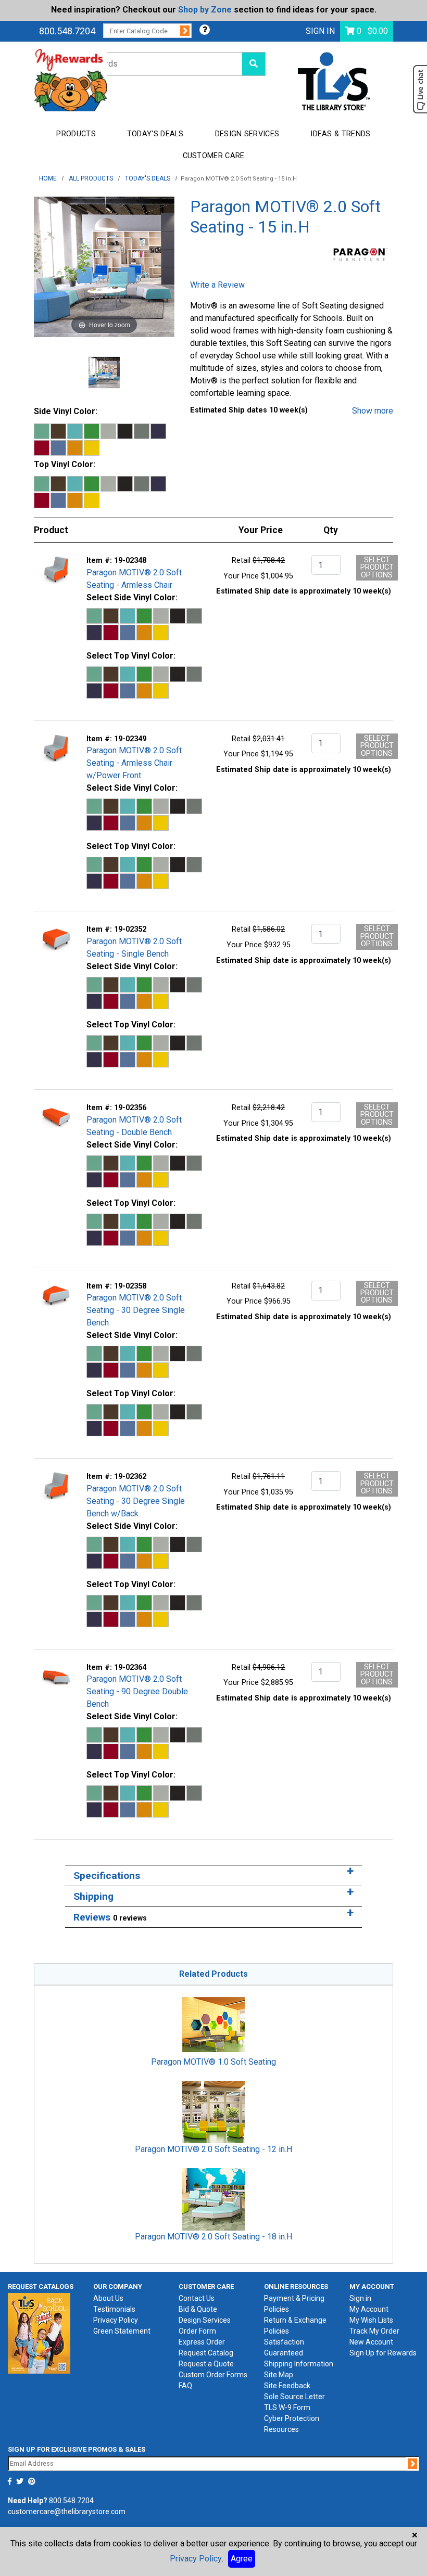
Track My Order (374, 2331)
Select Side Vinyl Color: (132, 597)
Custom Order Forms (213, 2375)
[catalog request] (39, 2333)
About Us (108, 2298)
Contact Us (197, 2298)
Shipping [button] (93, 1896)
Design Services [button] (247, 134)
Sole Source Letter (294, 2397)
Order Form (197, 2331)
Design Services (205, 2320)
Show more (373, 411)
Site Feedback (287, 2386)
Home (48, 178)
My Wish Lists (371, 2320)
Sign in (360, 2298)
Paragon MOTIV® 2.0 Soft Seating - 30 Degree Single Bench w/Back (136, 1501)
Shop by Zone (205, 10)
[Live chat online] (420, 89)
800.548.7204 (67, 31)
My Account (369, 2309)
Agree (242, 2559)
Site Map (279, 2375)
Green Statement (122, 2331)
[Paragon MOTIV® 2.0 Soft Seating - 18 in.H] (213, 2199)
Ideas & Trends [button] (340, 134)
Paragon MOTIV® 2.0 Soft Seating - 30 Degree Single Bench (136, 1310)
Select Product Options (377, 568)
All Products (91, 178)
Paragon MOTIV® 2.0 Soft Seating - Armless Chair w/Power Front (134, 763)
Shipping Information (299, 2364)
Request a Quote (206, 2364)
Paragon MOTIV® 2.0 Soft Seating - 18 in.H (213, 2237)
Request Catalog (206, 2353)
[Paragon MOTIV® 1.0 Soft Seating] (213, 2024)
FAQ (185, 2386)
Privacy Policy (116, 2320)
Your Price (241, 576)
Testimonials (114, 2309)
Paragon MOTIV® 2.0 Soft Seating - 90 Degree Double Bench (137, 1691)
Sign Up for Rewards (383, 2353)
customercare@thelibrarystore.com (67, 2511)
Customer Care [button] (214, 156)
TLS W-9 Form (287, 2407)
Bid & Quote (198, 2309)
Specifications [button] (107, 1876)
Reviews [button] (110, 1917)
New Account (371, 2342)
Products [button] (76, 134)
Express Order (202, 2342)
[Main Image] (104, 372)
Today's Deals (155, 134)
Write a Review (217, 285)
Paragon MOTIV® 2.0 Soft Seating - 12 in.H (213, 2149)
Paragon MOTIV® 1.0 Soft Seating (213, 2062)
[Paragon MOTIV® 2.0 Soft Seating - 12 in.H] (213, 2111)
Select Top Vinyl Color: (131, 656)
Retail (241, 561)
